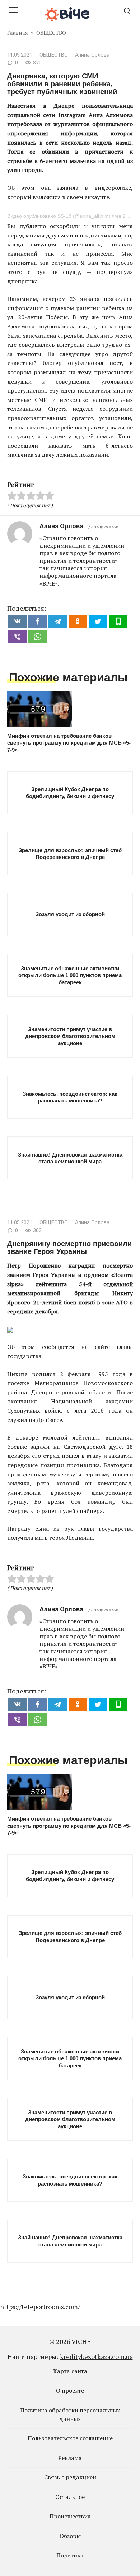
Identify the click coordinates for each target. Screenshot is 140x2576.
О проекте (70, 2390)
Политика (70, 2555)
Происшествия (70, 2516)
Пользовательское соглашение (70, 2438)
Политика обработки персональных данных (70, 2414)
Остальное (70, 2497)
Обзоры (70, 2536)
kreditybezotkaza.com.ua (96, 2356)
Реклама (70, 2458)
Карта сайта (70, 2371)
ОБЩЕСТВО (54, 55)
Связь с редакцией (70, 2477)
